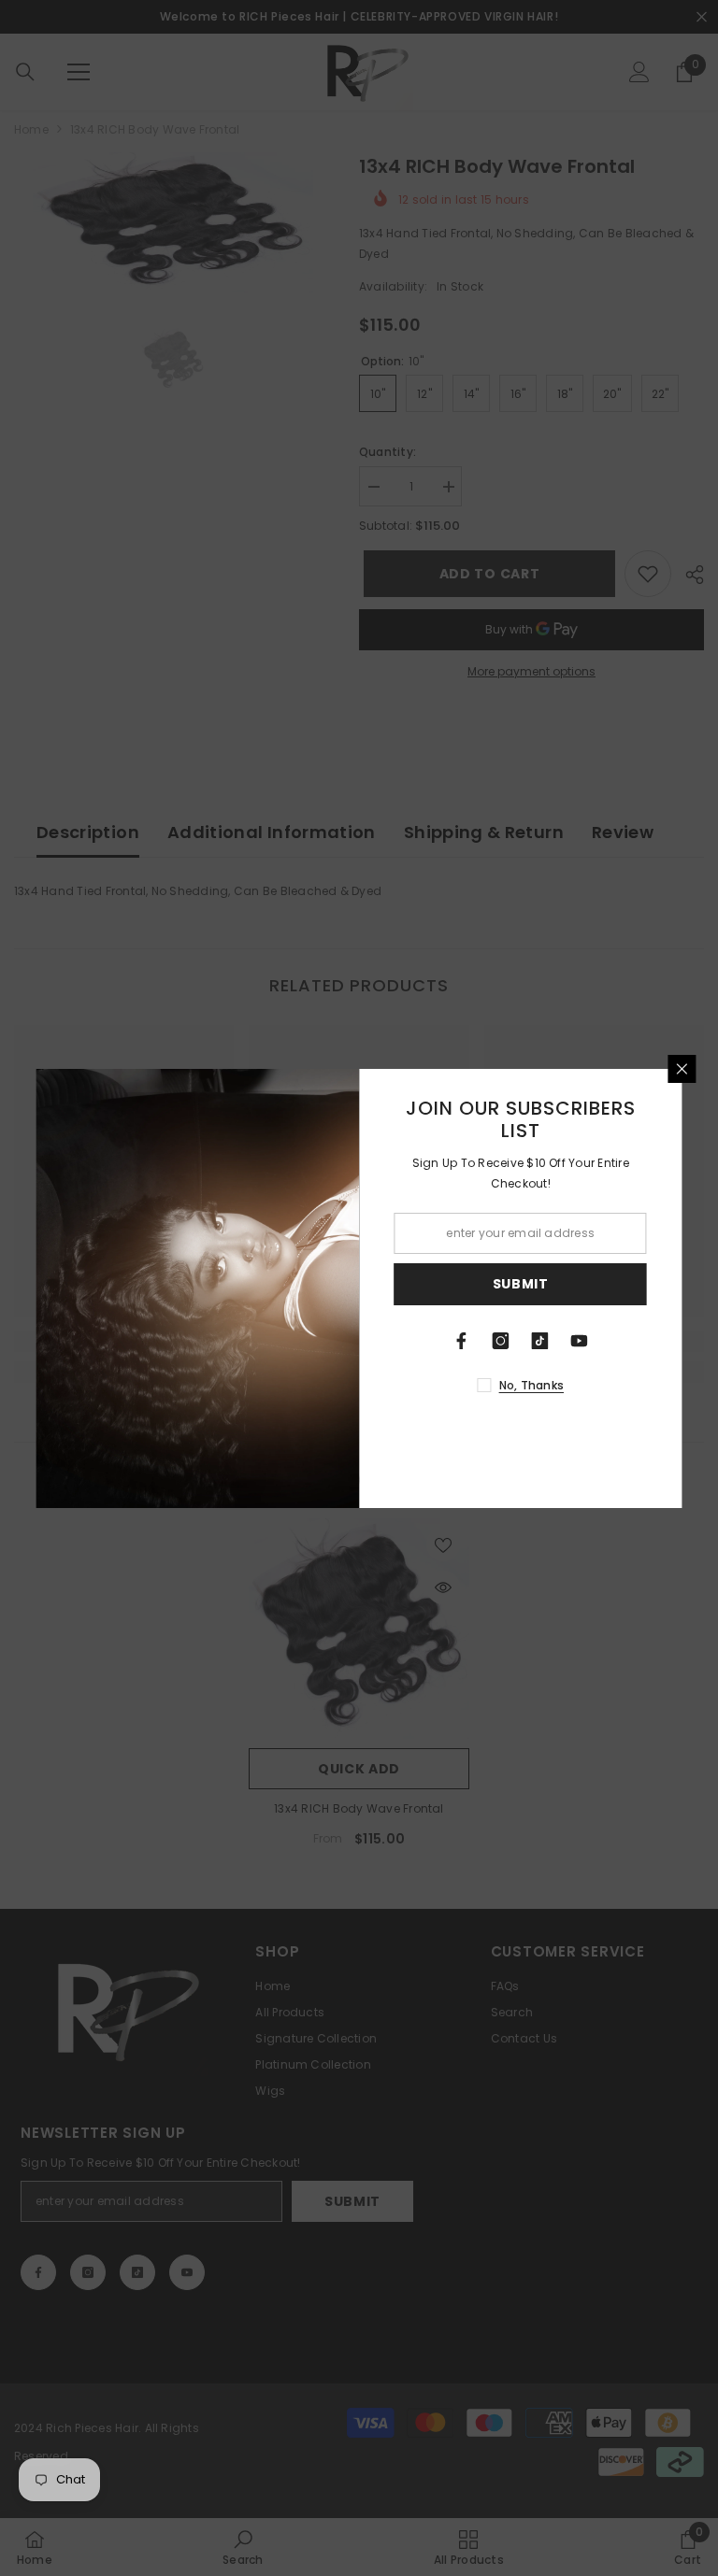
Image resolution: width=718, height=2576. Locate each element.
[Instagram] (501, 1341)
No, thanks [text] (531, 1385)
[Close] (682, 1069)
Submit (521, 1284)
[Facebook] (462, 1341)
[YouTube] (580, 1341)
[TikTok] (540, 1341)
